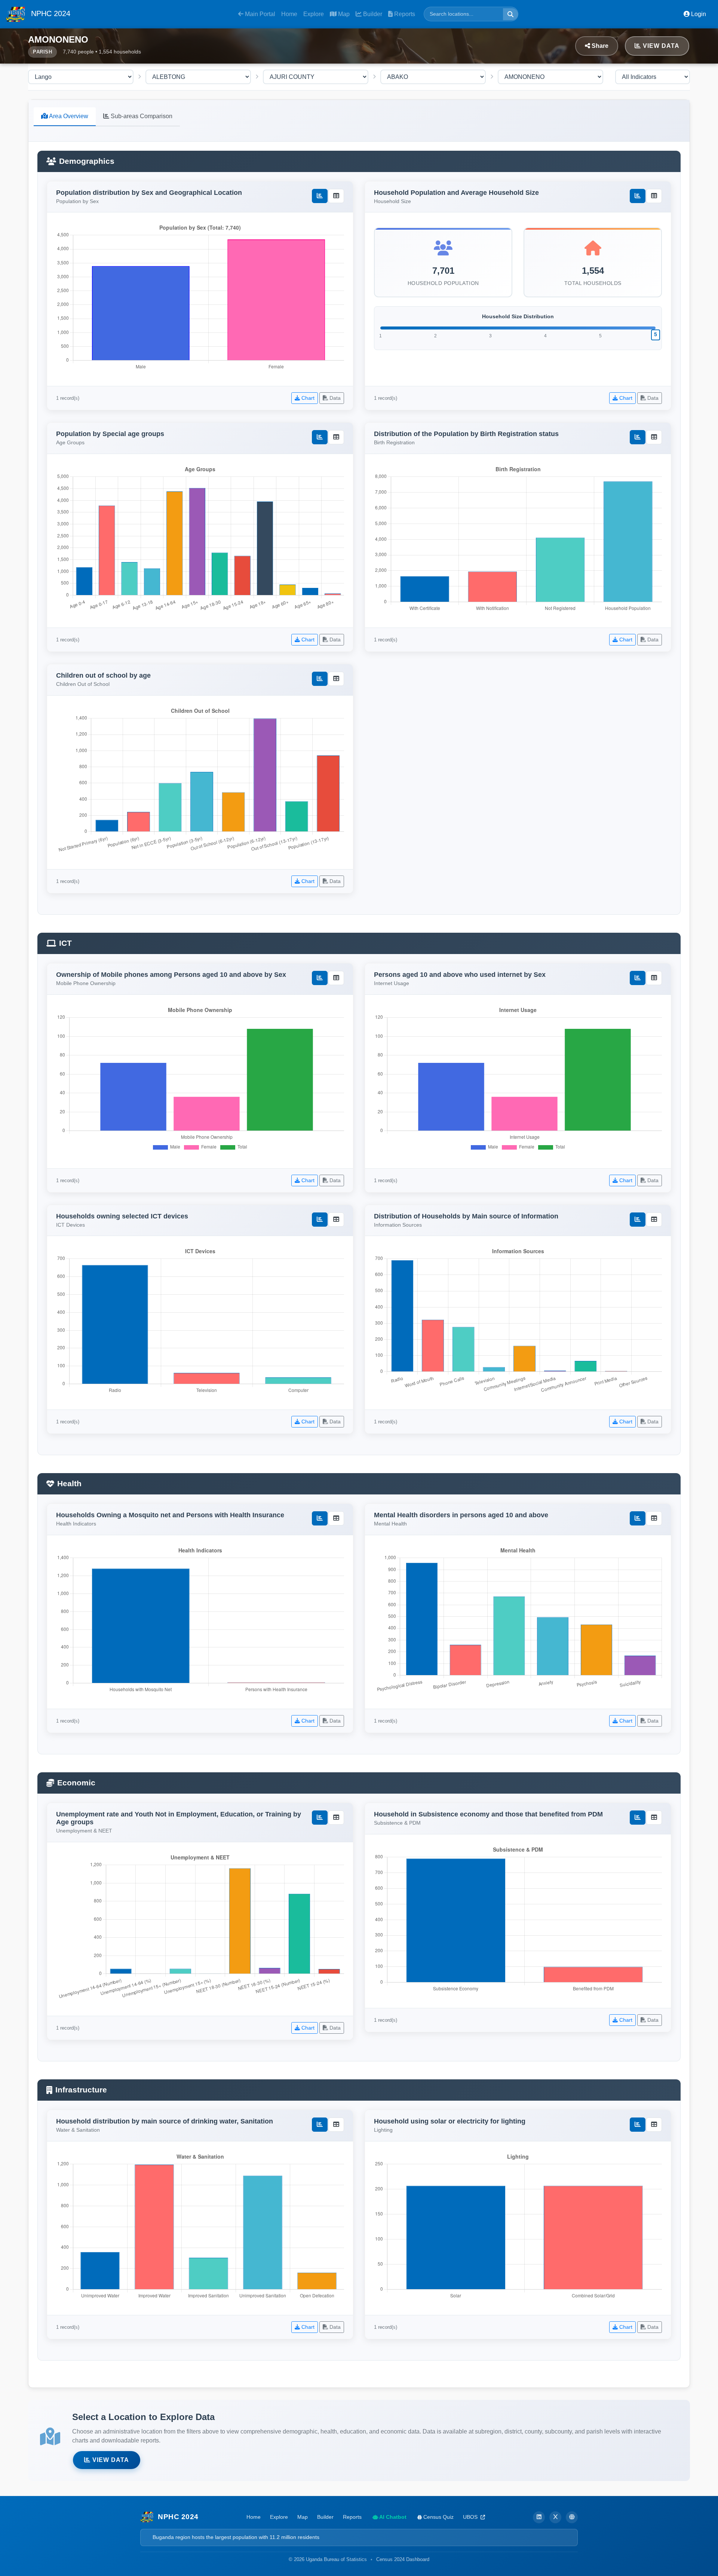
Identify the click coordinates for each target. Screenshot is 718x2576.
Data (334, 398)
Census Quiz (438, 2517)
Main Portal (259, 14)
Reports (404, 14)
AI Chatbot (392, 2517)
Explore (314, 14)
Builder (372, 14)
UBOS (471, 2517)
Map (343, 14)
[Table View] (336, 196)
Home (289, 14)
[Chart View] (320, 196)
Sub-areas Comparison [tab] (141, 116)
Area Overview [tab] (68, 116)
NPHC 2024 (50, 13)
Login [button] (698, 14)
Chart (307, 398)
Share (599, 46)
